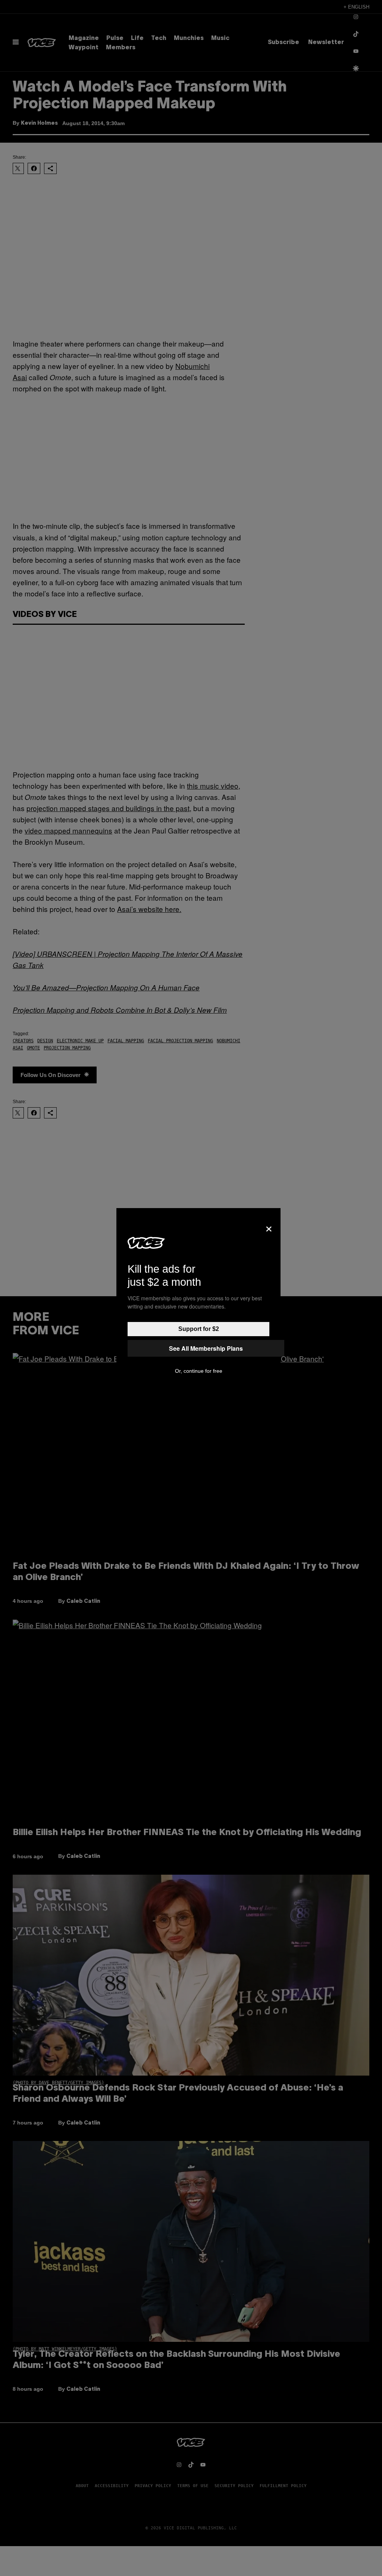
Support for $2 (199, 1329)
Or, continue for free (199, 1371)
